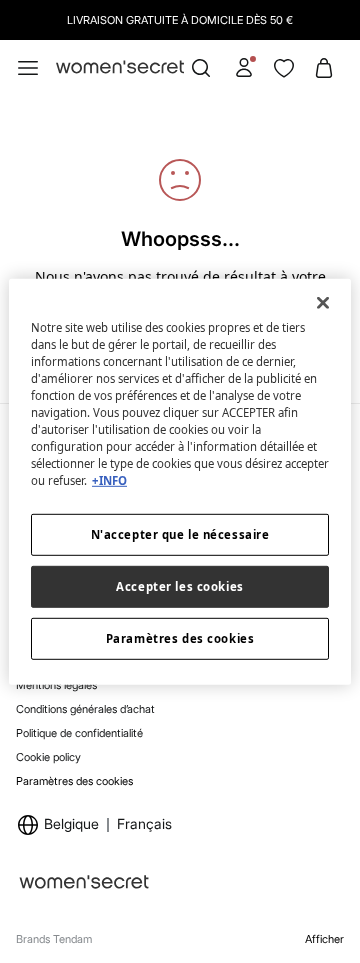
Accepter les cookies (179, 586)
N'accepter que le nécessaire (180, 534)
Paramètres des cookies (74, 781)
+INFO (109, 480)
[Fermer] (323, 302)
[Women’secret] (120, 68)
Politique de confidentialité (79, 733)
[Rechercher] (201, 68)
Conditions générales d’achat (85, 709)
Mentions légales (56, 685)
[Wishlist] (284, 68)
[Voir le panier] (324, 68)
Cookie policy (48, 757)
